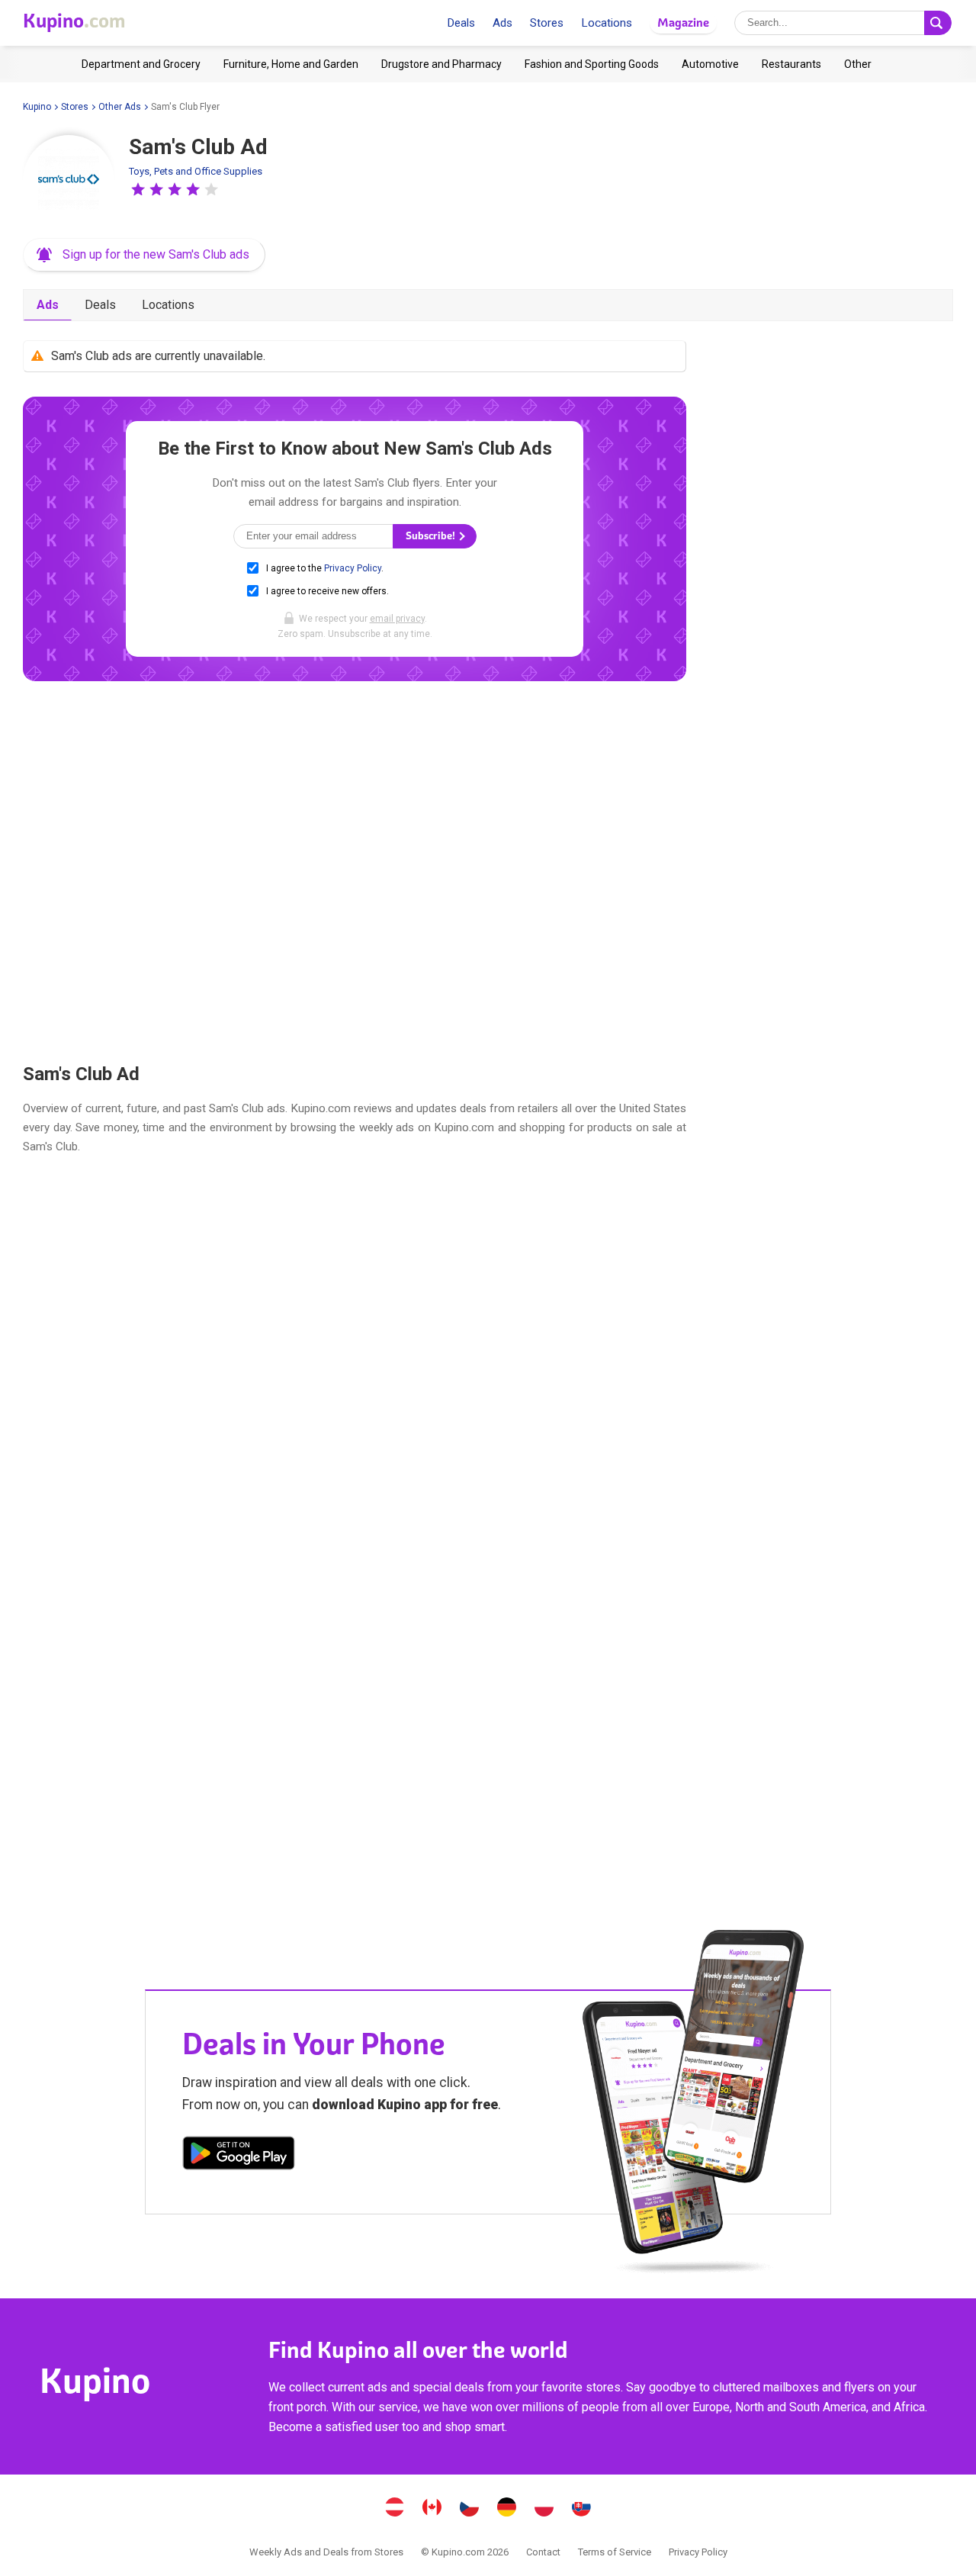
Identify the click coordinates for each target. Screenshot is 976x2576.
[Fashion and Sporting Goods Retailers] (592, 64)
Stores (547, 23)
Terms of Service (615, 2552)
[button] (138, 189)
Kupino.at (395, 2509)
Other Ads (120, 107)
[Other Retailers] (858, 64)
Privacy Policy (353, 568)
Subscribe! (432, 536)
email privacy (397, 619)
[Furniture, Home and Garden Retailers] (291, 64)
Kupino (37, 107)
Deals (461, 23)
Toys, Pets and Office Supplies (196, 171)
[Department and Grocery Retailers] (141, 64)
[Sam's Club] (69, 181)
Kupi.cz (470, 2509)
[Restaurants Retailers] (791, 64)
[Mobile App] (239, 2156)
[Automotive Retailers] (710, 64)
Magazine (683, 23)
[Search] (938, 23)
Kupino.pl (544, 2509)
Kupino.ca (432, 2509)
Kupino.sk (582, 2509)
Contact (543, 2552)
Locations (607, 23)
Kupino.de (507, 2509)
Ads (502, 23)
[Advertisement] (355, 872)
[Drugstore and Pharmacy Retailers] (441, 64)
